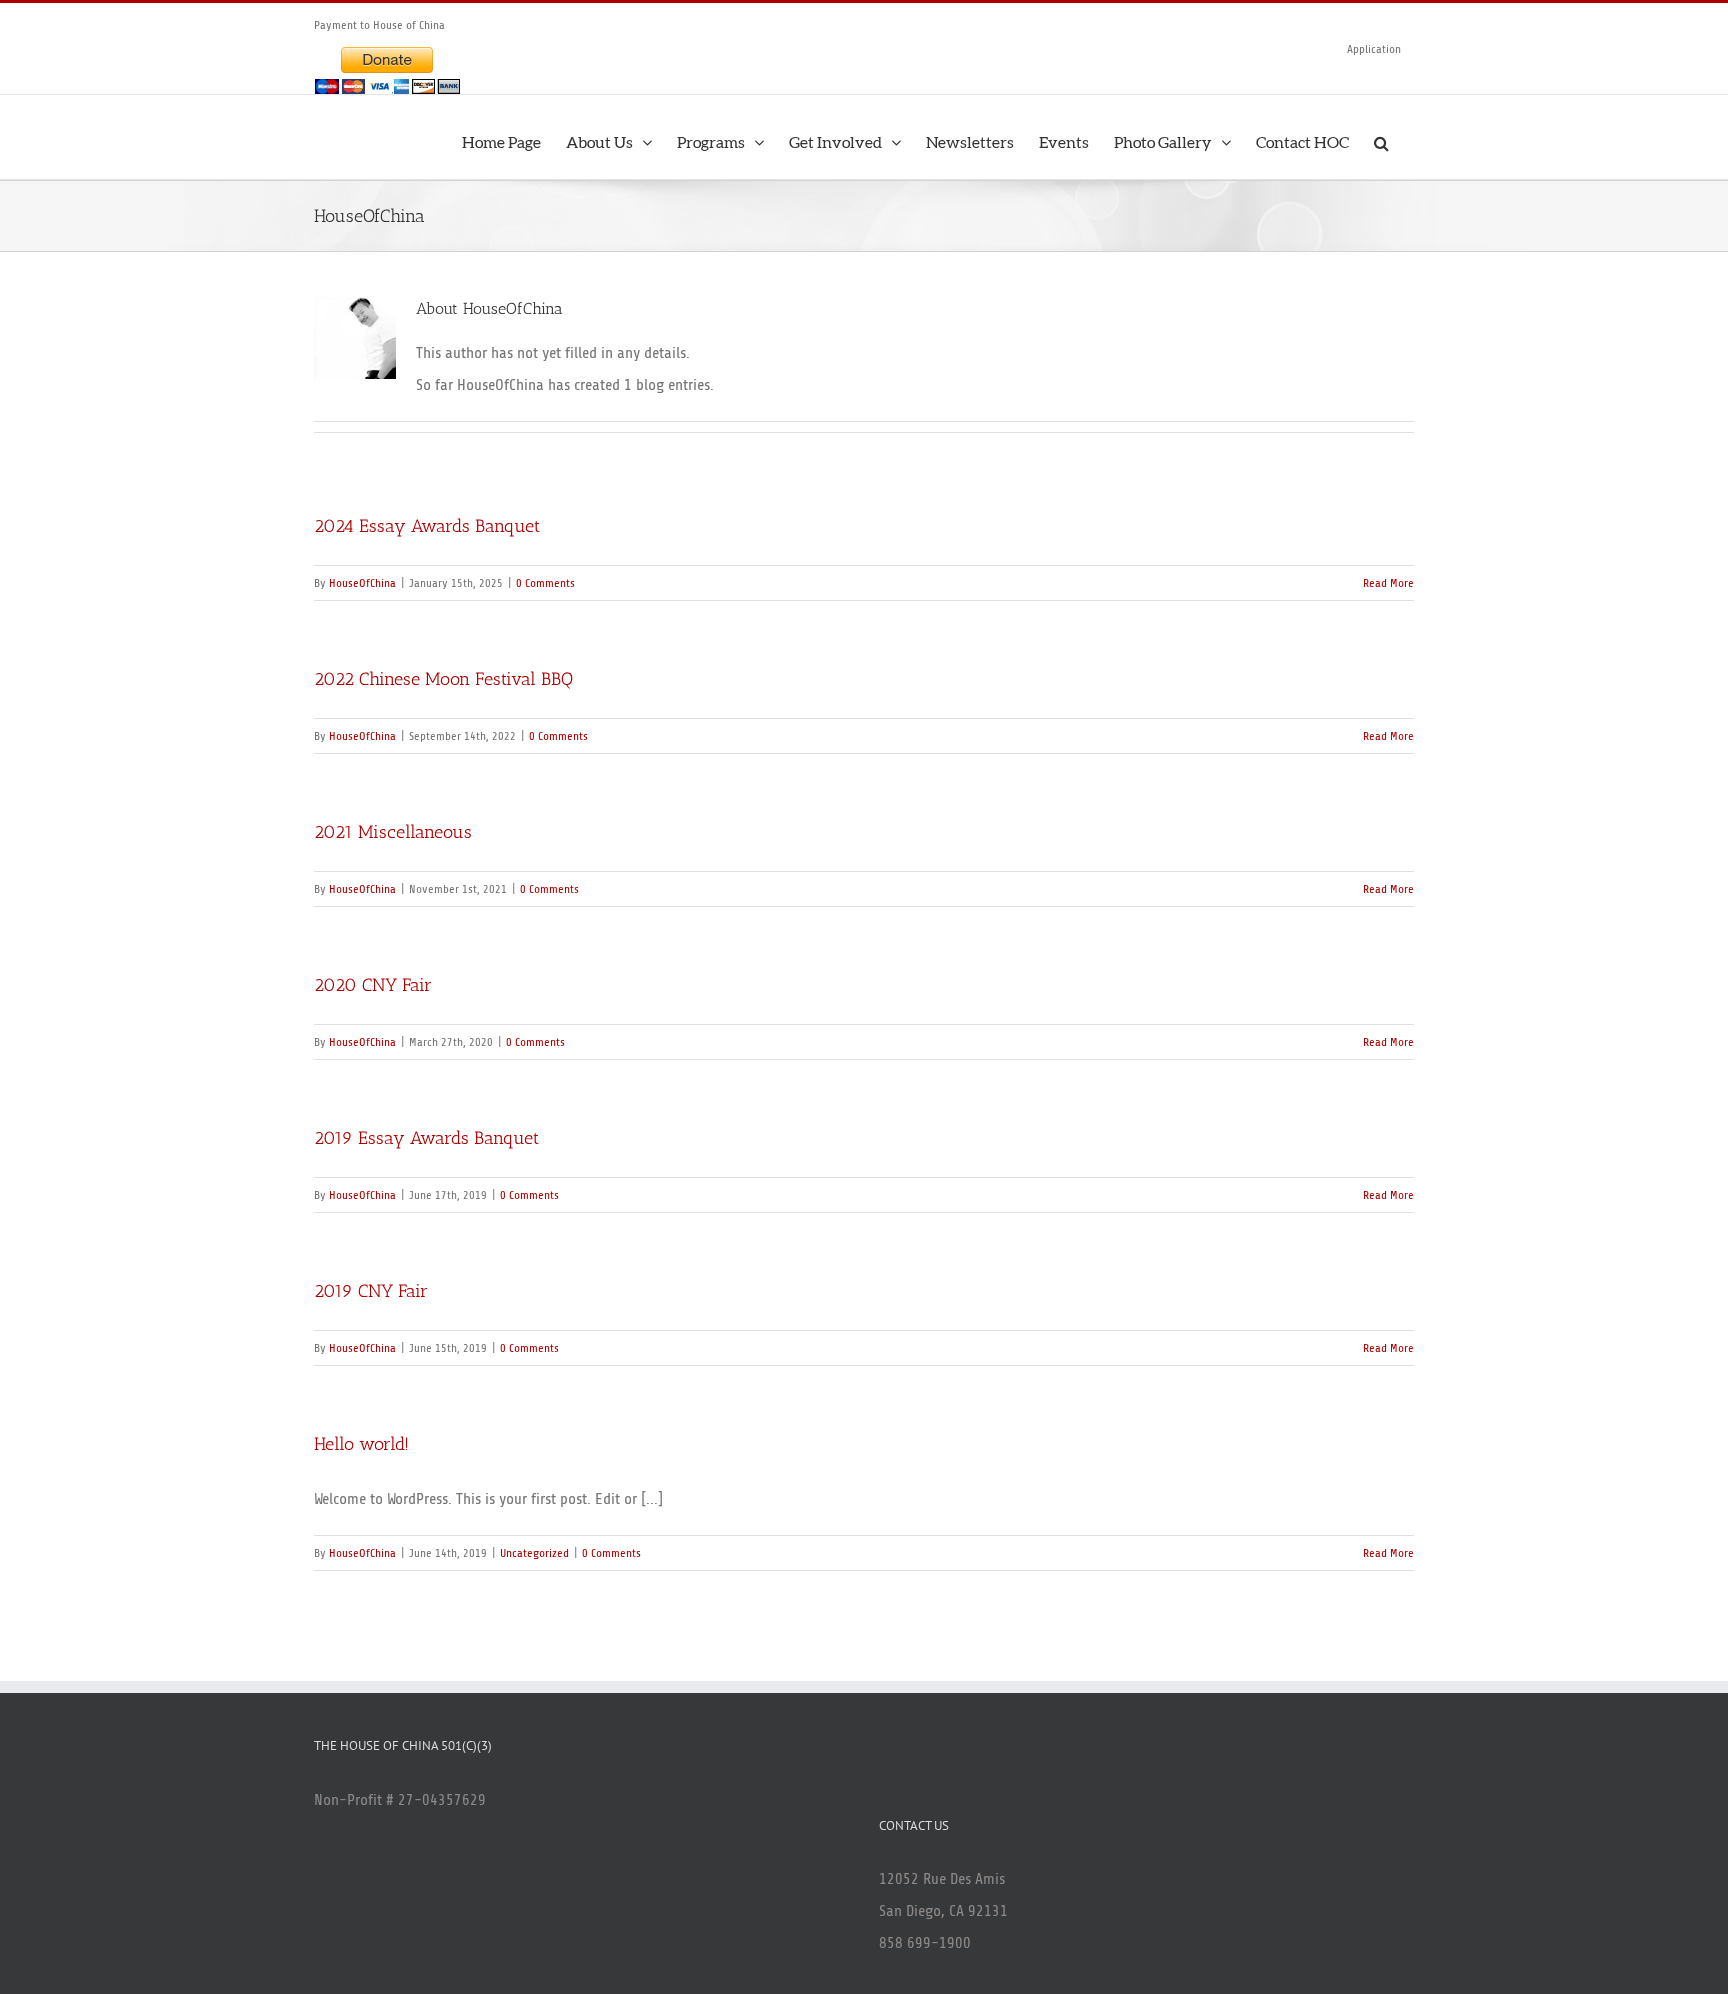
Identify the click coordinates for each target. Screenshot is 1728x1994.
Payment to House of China (379, 25)
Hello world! (361, 1444)
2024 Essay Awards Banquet (427, 526)
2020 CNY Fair (373, 985)
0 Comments (545, 583)
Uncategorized (534, 1553)
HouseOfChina (362, 583)
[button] (1381, 137)
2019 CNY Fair (371, 1291)
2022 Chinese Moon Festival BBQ (443, 679)
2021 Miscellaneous (393, 832)
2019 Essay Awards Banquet (426, 1138)
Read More (1388, 583)
